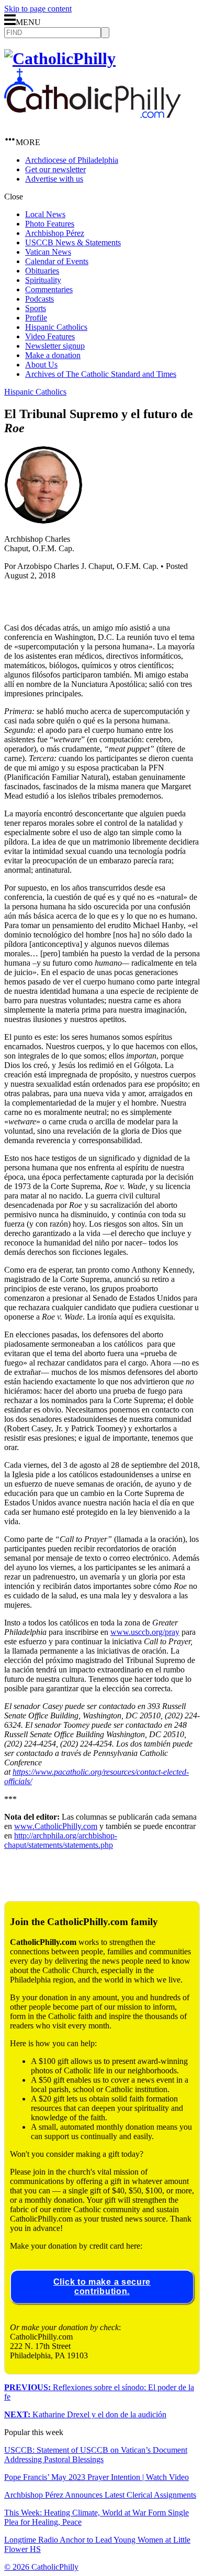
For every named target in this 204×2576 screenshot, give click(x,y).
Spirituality (43, 280)
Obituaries (42, 271)
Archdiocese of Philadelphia (72, 160)
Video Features (50, 336)
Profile (36, 318)
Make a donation (53, 355)
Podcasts (39, 299)
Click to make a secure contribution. (102, 2287)
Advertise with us (54, 179)
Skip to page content (38, 9)
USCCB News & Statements (73, 242)
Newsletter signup (55, 346)
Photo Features (50, 224)
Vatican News (48, 252)
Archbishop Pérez (55, 233)
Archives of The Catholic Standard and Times (101, 374)
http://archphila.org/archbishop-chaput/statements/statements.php (61, 1840)
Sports (36, 308)
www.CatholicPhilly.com (56, 1826)
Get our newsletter (55, 169)
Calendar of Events (57, 261)
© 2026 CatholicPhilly (41, 2567)
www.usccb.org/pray (145, 1632)
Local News (45, 214)
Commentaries (49, 289)
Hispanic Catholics (56, 327)
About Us (41, 365)
